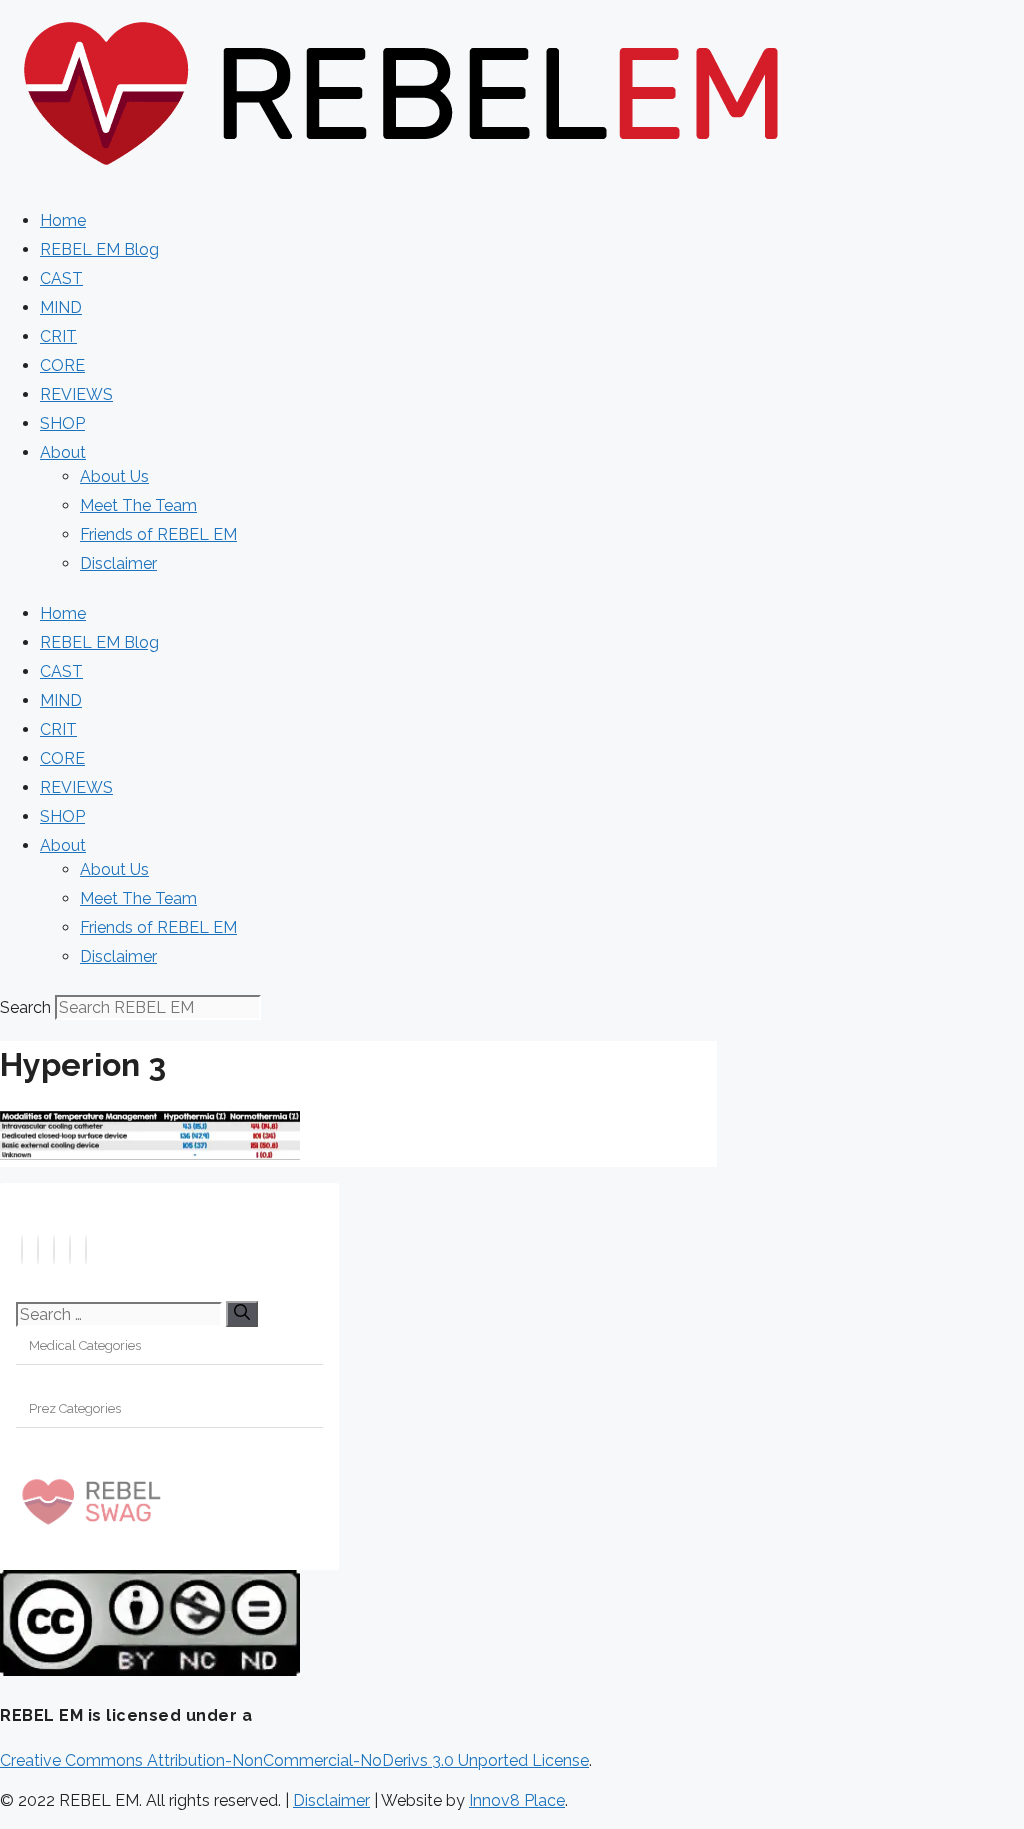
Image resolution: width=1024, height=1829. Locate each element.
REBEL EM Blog (99, 249)
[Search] (242, 1314)
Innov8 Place (517, 1800)
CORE (62, 365)
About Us (114, 476)
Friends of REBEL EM (158, 534)
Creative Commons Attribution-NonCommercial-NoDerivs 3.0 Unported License (294, 1760)
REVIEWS (76, 394)
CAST (61, 278)
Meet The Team (138, 505)
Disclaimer (118, 563)
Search (25, 1007)
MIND (61, 307)
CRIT (58, 336)
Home (63, 220)
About (63, 452)
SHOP (62, 423)
